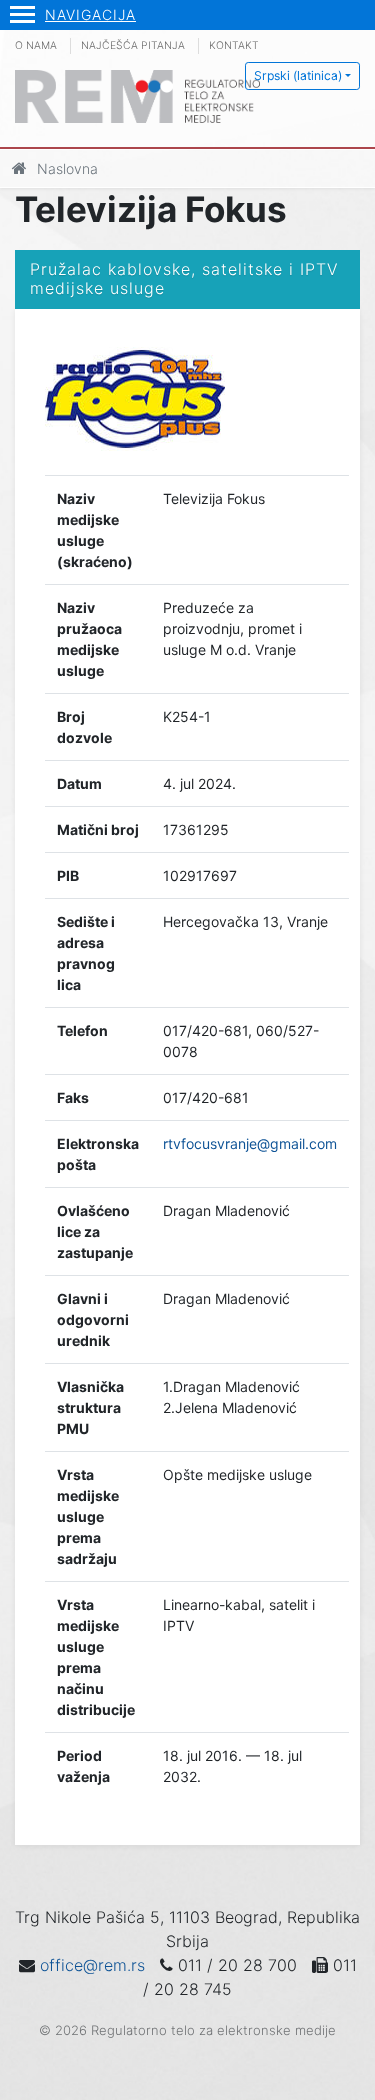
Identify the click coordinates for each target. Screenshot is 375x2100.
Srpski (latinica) (298, 75)
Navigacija (90, 14)
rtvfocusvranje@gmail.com (250, 1143)
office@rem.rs (92, 1965)
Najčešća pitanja (133, 45)
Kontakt (234, 45)
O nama (36, 45)
